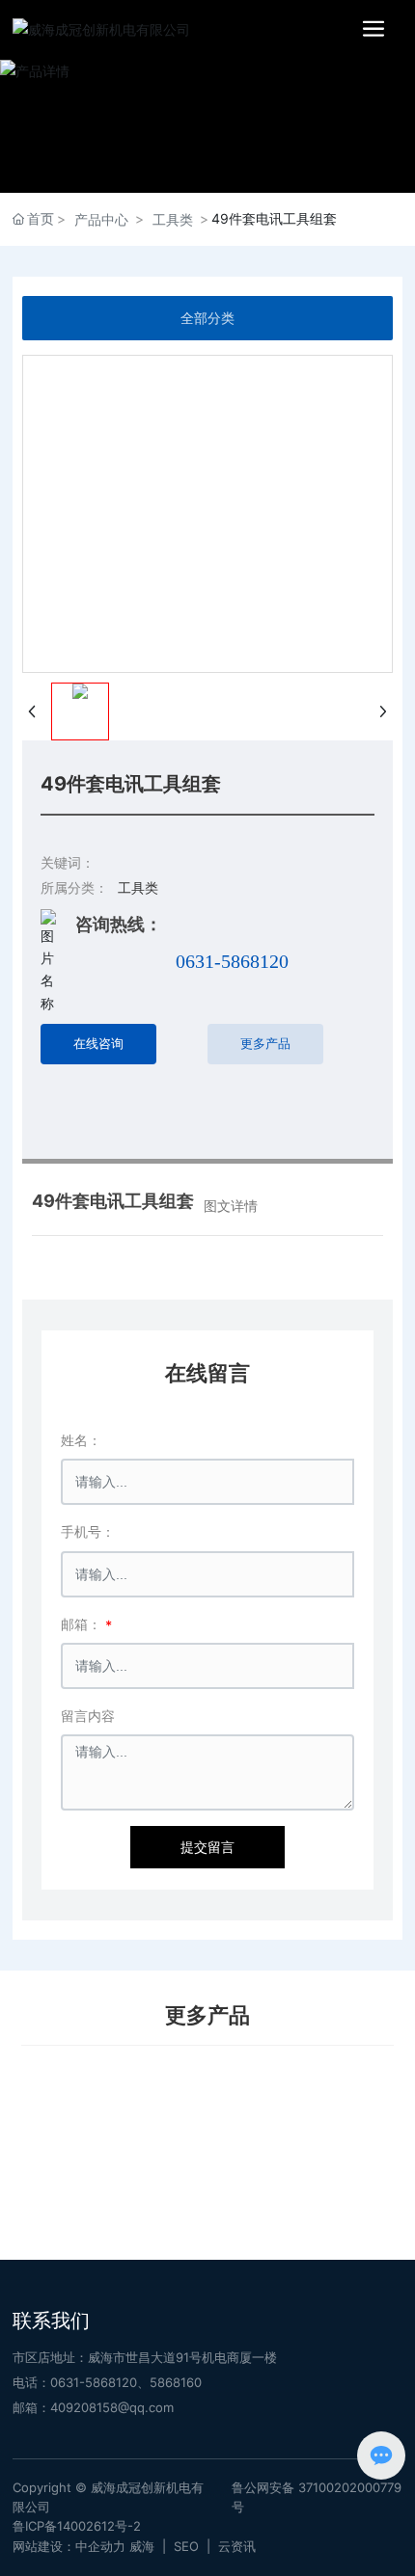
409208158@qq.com (112, 2407)
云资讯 (237, 2546)
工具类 (173, 219)
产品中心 (101, 219)
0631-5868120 (232, 961)
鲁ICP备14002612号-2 (77, 2526)
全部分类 (207, 318)
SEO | (196, 2546)
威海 (142, 2546)
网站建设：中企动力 (69, 2546)
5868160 (176, 2382)
